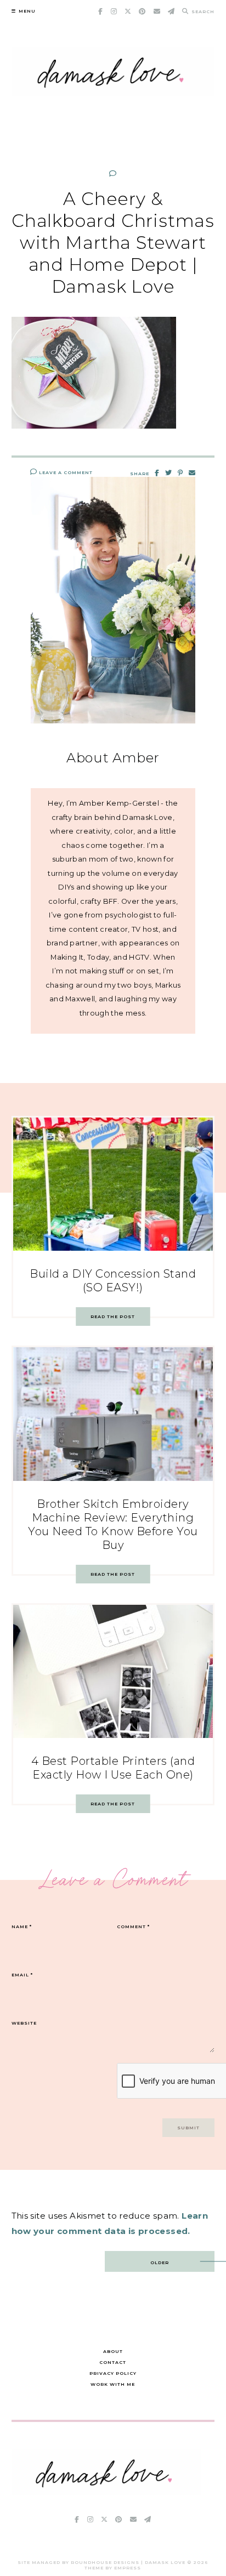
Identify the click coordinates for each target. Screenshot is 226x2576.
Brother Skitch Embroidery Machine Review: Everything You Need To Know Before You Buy (113, 1524)
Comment (133, 1927)
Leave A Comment (65, 472)
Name (22, 1927)
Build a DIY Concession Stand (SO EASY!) (113, 1281)
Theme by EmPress (113, 2568)
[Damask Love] (106, 2492)
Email (22, 1975)
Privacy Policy (113, 2373)
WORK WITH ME (113, 2384)
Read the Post (113, 1317)
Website (24, 2023)
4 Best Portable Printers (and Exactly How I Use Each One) (113, 1768)
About (113, 2351)
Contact (113, 2362)
